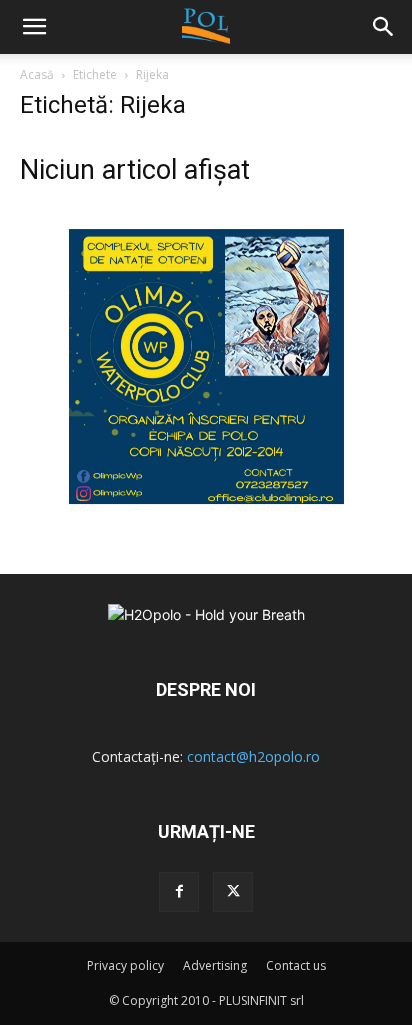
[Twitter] (233, 892)
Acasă (37, 74)
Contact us (296, 965)
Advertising (215, 965)
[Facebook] (179, 892)
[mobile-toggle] (34, 27)
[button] (384, 27)
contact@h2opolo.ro (253, 756)
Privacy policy (125, 965)
